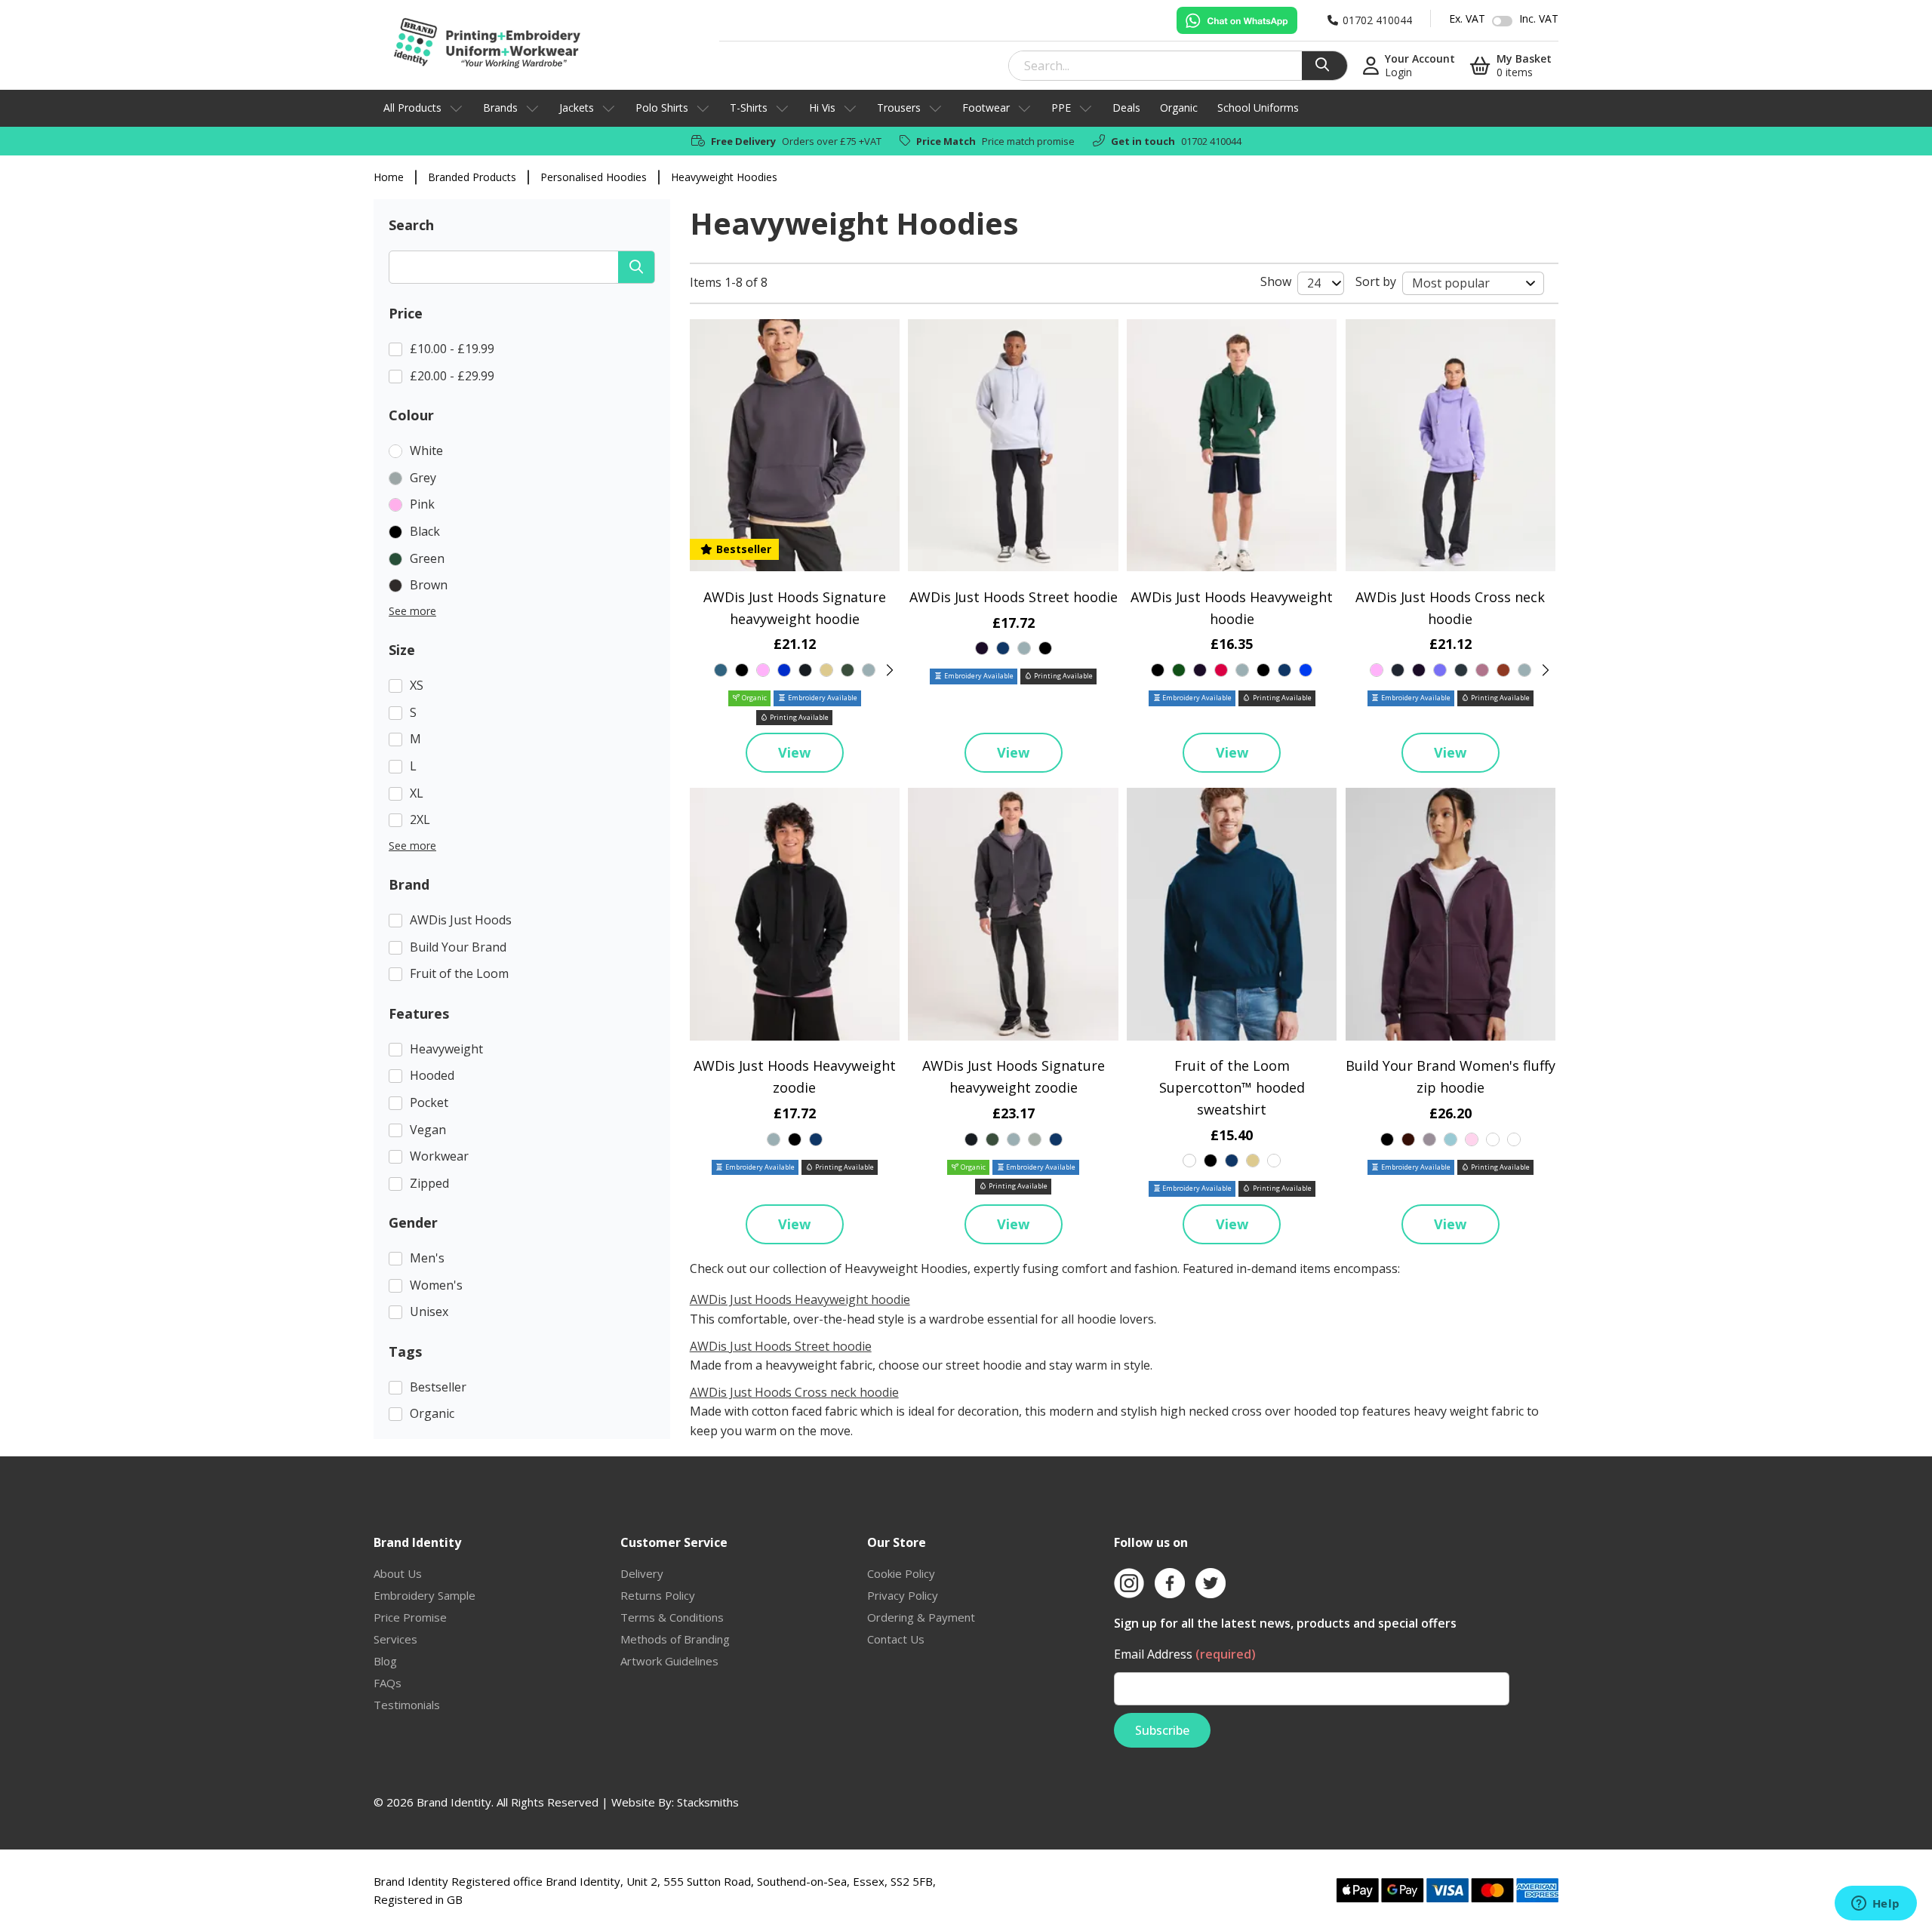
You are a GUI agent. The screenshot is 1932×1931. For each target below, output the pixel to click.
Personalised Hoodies (594, 177)
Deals (1126, 108)
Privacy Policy (903, 1595)
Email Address (1185, 1654)
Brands (500, 108)
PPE (1061, 108)
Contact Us (896, 1639)
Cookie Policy (901, 1573)
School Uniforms (1258, 108)
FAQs (388, 1683)
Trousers (899, 108)
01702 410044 (1211, 141)
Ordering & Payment (921, 1617)
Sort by (1376, 281)
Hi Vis (822, 108)
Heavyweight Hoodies (724, 177)
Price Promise (410, 1617)
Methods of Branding (675, 1639)
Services (395, 1639)
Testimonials (407, 1705)
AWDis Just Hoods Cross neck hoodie (794, 1392)
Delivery (642, 1573)
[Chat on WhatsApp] (1237, 20)
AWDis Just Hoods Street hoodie (1014, 597)
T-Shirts (749, 108)
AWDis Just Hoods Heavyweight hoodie (800, 1299)
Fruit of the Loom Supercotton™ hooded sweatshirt (1232, 1087)
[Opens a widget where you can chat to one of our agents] (1875, 1905)
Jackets (577, 108)
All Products (412, 108)
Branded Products (472, 177)
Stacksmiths (708, 1802)
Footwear (986, 108)
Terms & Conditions (672, 1617)
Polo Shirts (662, 108)
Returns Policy (658, 1595)
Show (1276, 281)
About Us (398, 1573)
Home (389, 177)
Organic (1179, 108)
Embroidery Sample (425, 1595)
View (794, 752)
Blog (385, 1661)
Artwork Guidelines (669, 1661)
